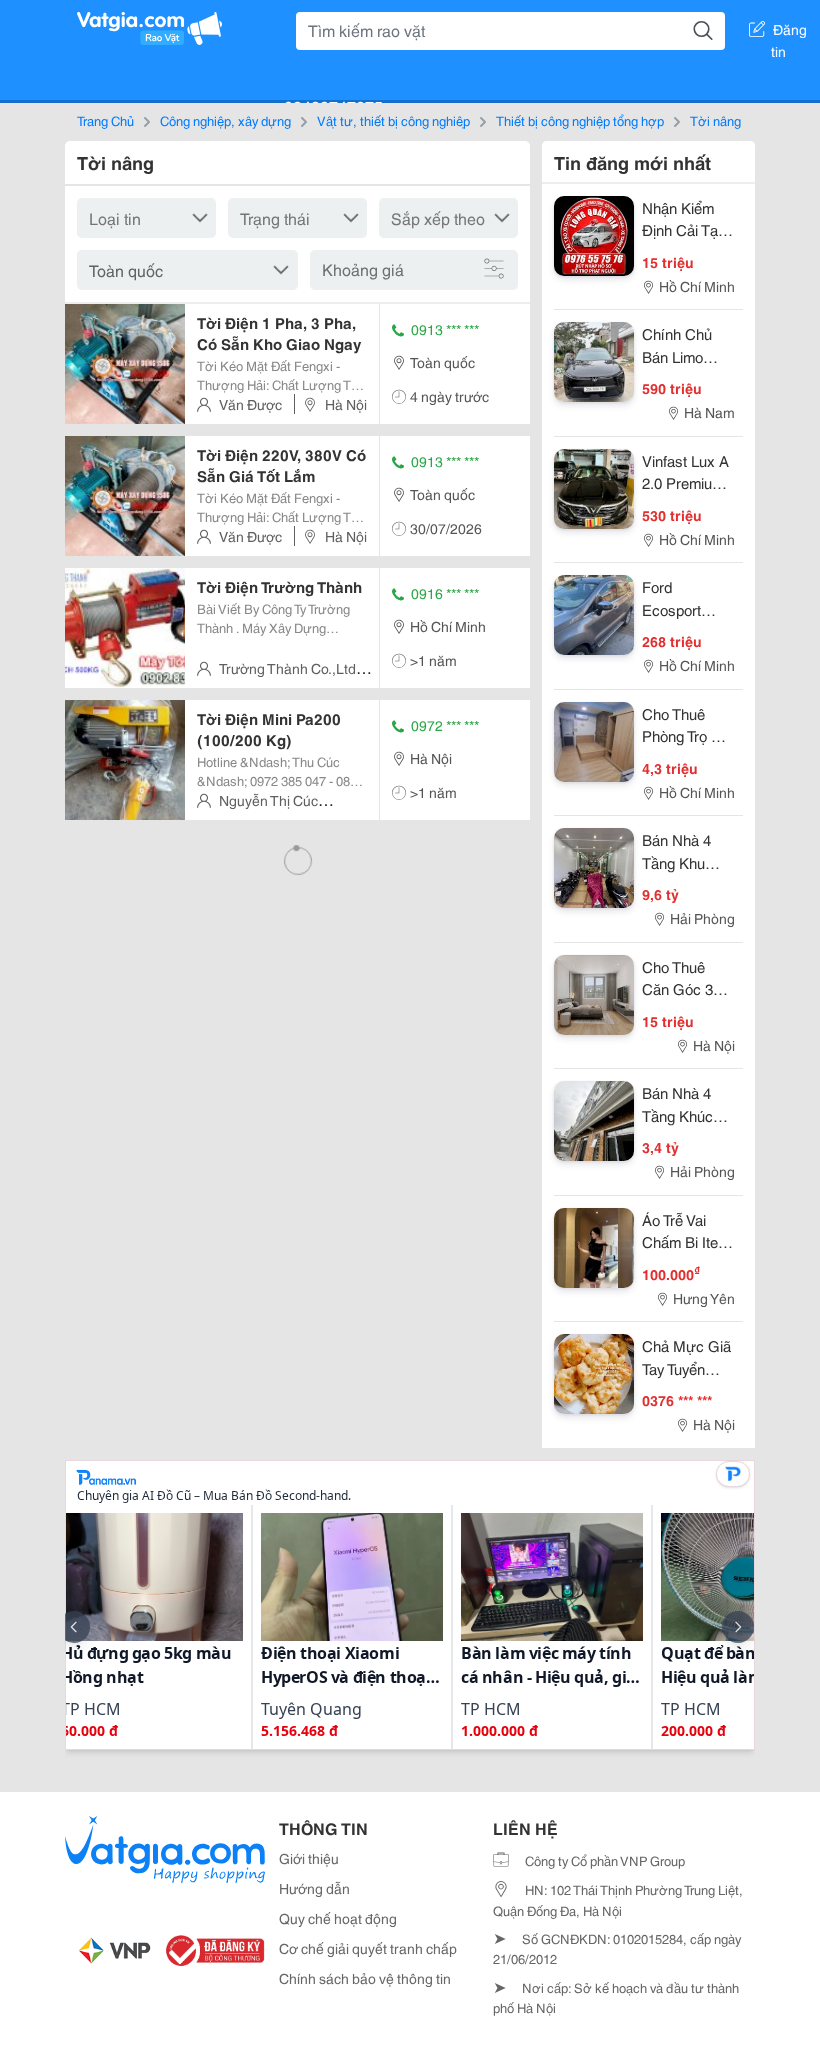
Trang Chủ (105, 120)
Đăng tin (789, 33)
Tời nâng (715, 120)
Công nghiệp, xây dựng (225, 120)
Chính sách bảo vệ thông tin (365, 1978)
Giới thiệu (309, 1858)
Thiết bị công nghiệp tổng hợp (580, 120)
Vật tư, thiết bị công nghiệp (393, 120)
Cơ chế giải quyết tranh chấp (368, 1948)
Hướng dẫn (314, 1888)
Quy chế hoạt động (338, 1918)
